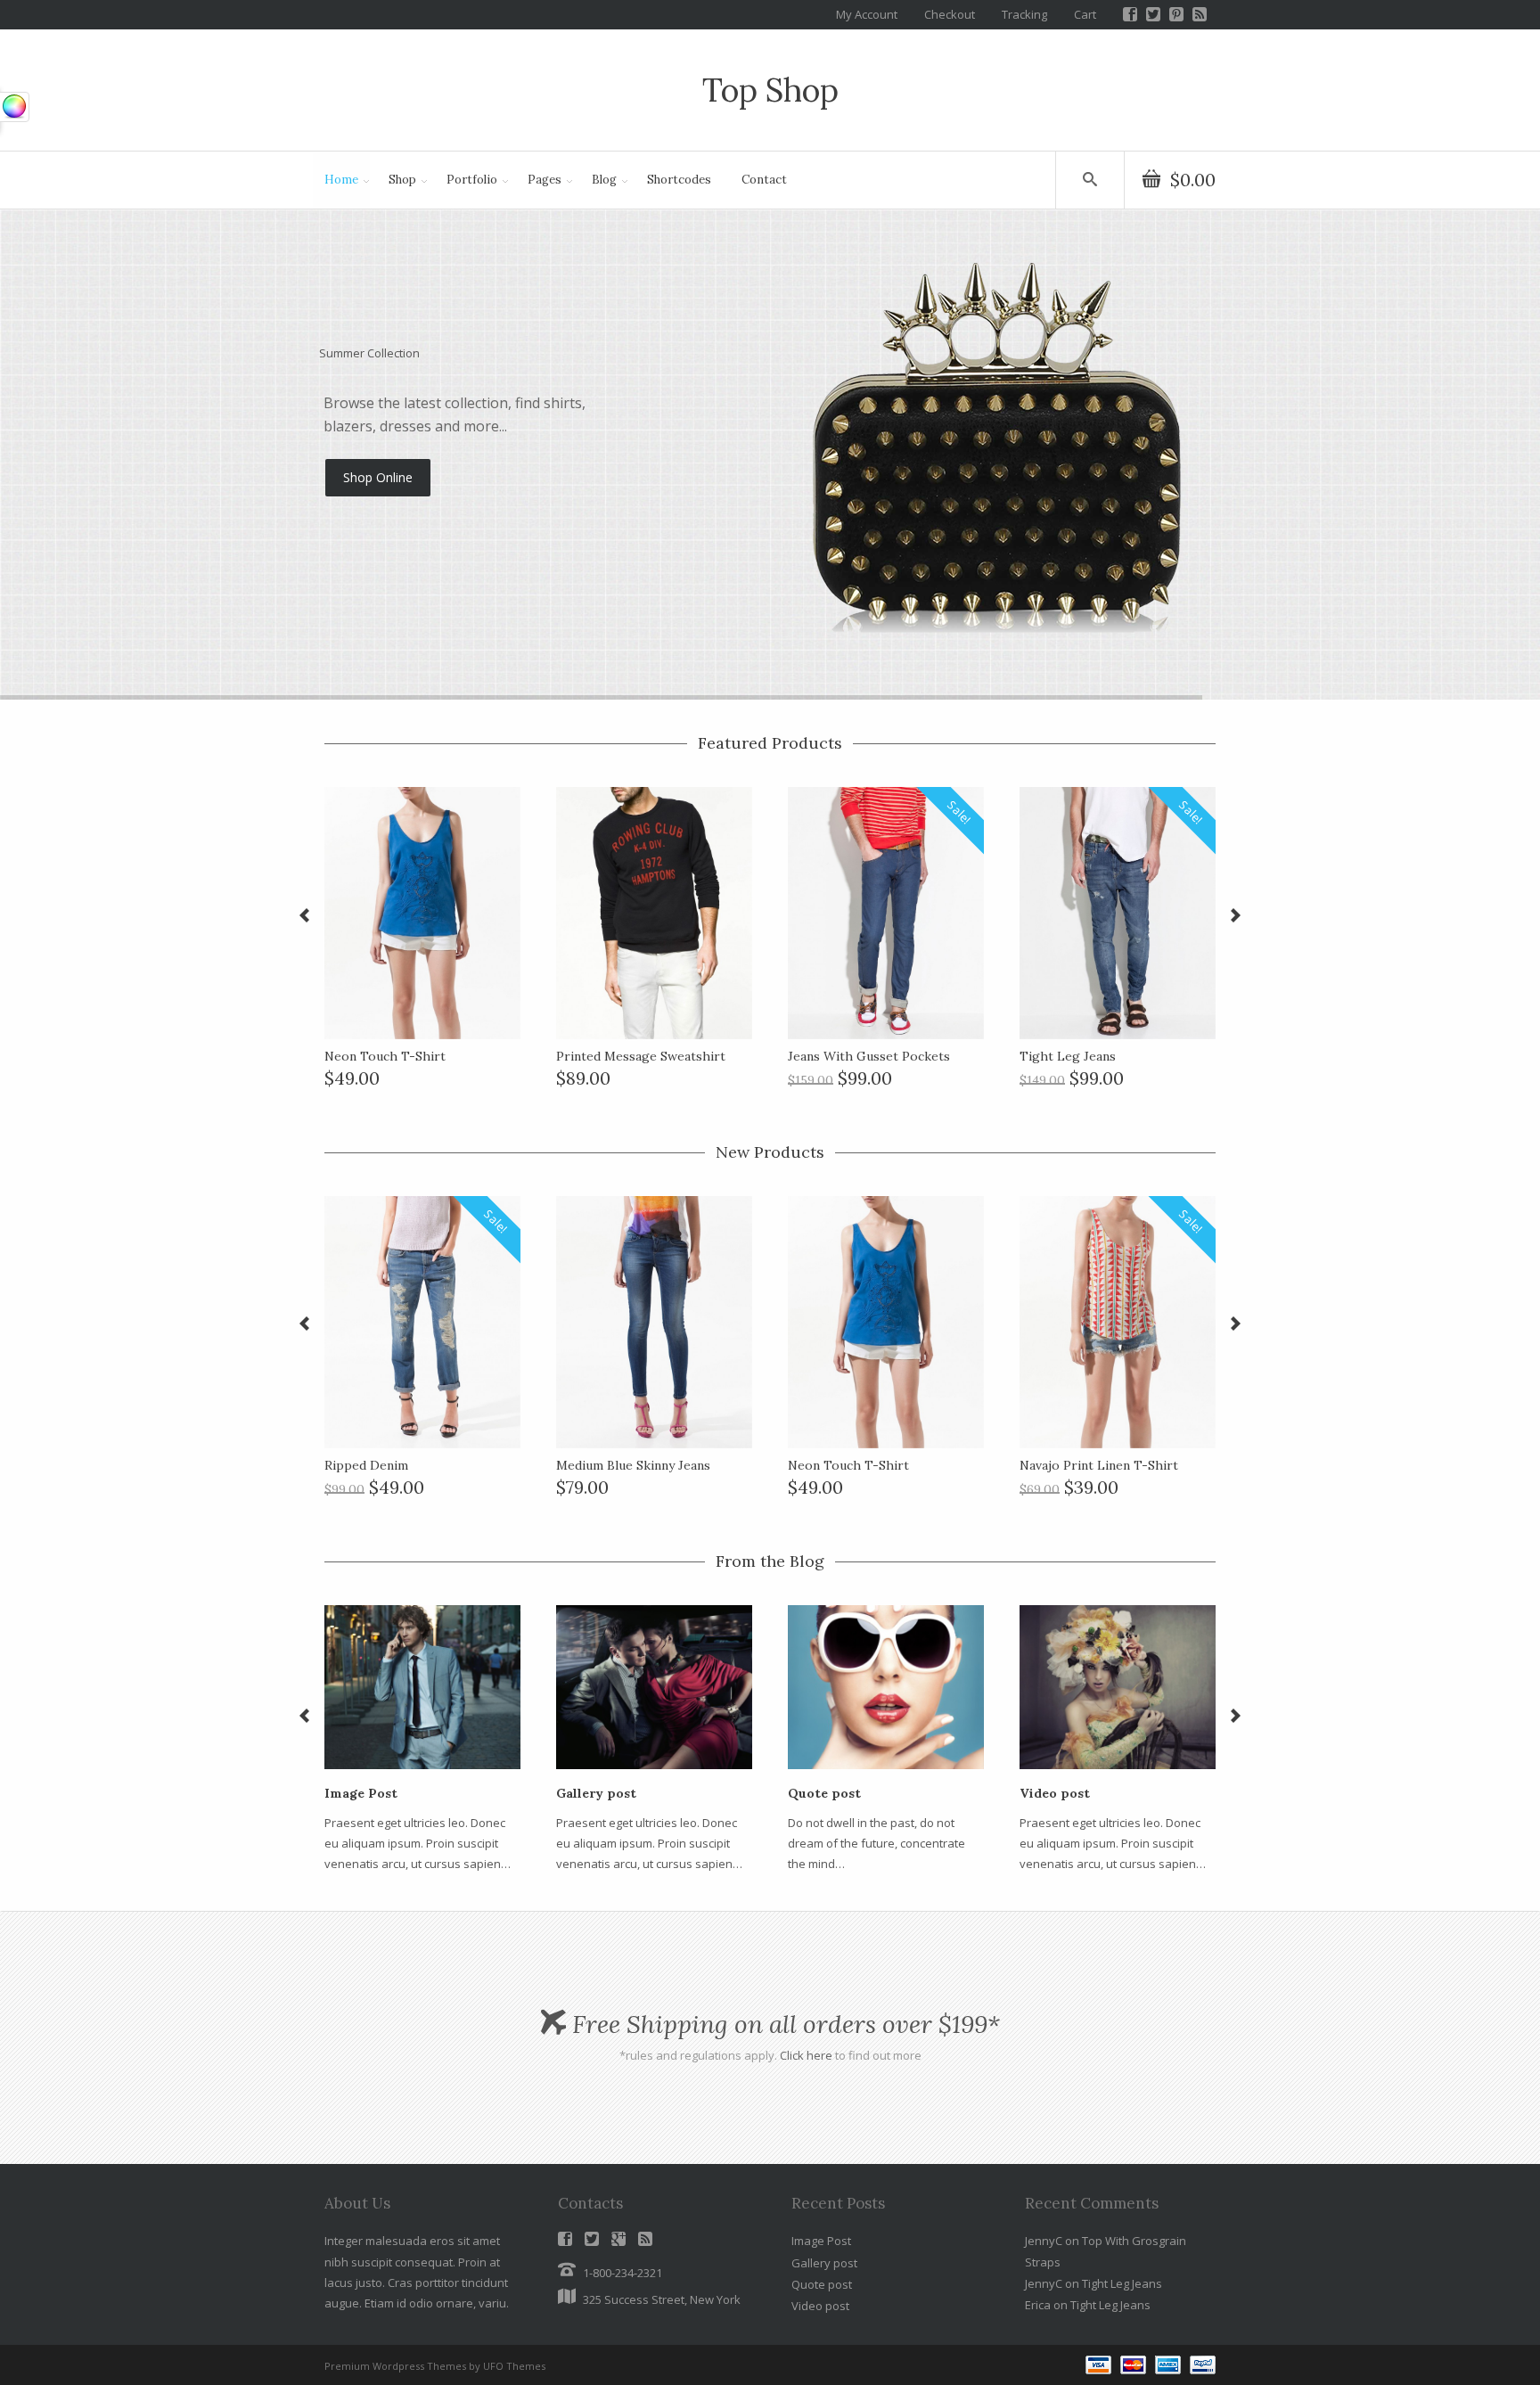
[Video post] (1118, 1687)
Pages (539, 183)
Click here (806, 2055)
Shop (397, 183)
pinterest (1176, 14)
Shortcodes (679, 180)
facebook (1130, 14)
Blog (598, 183)
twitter (1153, 14)
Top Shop (770, 90)
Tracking (1024, 14)
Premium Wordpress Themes (395, 2366)
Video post (820, 2306)
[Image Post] (422, 1687)
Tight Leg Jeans (1122, 2283)
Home (336, 183)
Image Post (821, 2241)
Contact (764, 180)
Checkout (950, 14)
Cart (1085, 14)
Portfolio (466, 183)
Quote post (822, 2284)
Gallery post (824, 2263)
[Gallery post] (654, 1687)
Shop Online (378, 522)
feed (1200, 14)
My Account (867, 14)
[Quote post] (886, 1687)
